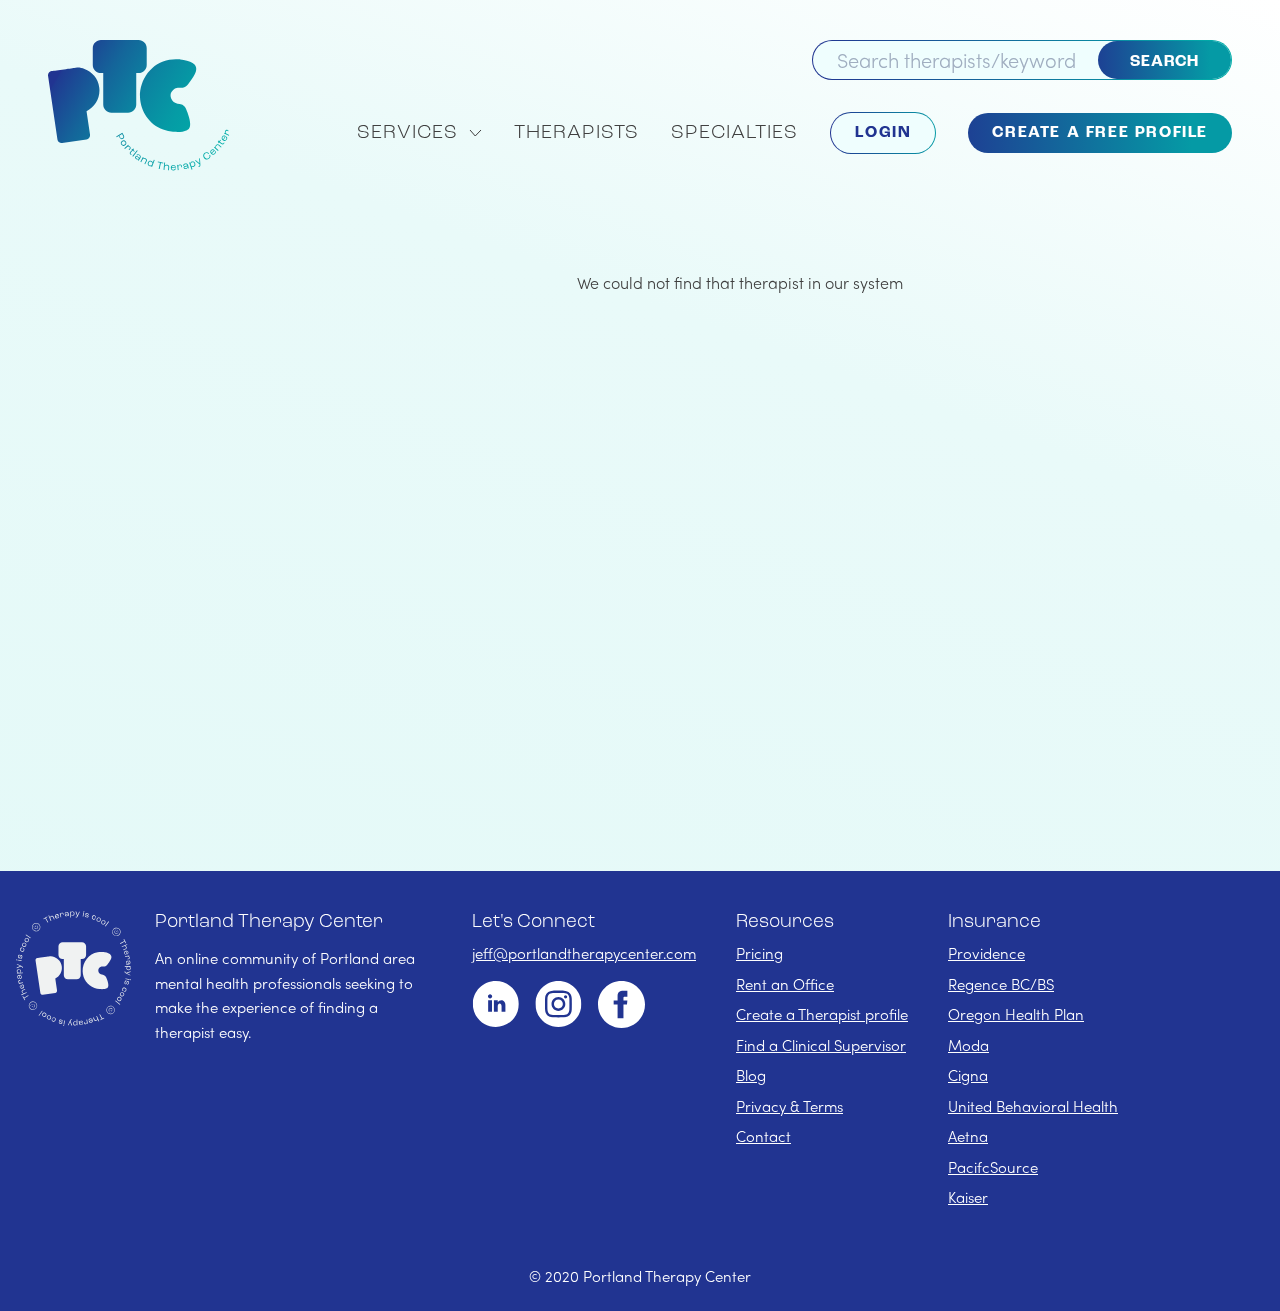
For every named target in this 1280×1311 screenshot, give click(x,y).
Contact (763, 1136)
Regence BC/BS (1001, 984)
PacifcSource (993, 1167)
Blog (751, 1075)
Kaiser (968, 1197)
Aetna (968, 1136)
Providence (986, 953)
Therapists (576, 133)
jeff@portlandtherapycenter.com (584, 953)
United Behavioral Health (1033, 1106)
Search (1164, 62)
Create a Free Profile (1100, 133)
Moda (968, 1045)
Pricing (759, 953)
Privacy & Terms (789, 1106)
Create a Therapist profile (822, 1014)
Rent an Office (785, 984)
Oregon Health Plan (1016, 1014)
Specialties (734, 133)
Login (883, 133)
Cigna (968, 1075)
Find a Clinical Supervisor (821, 1045)
